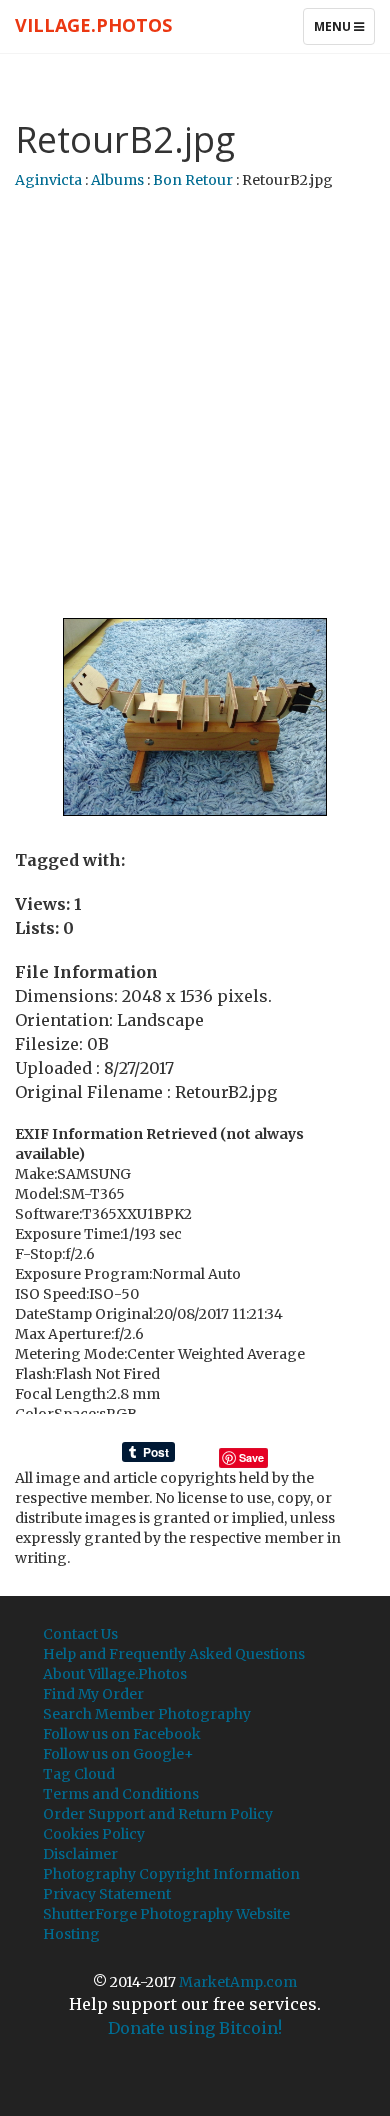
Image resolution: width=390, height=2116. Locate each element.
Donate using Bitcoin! (195, 2028)
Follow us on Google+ (118, 1754)
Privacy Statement (107, 1894)
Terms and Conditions (121, 1794)
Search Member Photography (147, 1714)
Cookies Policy (94, 1834)
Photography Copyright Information (171, 1874)
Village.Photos (93, 25)
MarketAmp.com (238, 1982)
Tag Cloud (79, 1774)
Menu (344, 31)
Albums (117, 180)
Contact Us (80, 1634)
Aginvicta (48, 180)
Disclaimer (80, 1854)
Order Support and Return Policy (158, 1814)
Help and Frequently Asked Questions (174, 1654)
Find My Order (93, 1694)
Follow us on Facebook (122, 1734)
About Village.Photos (115, 1674)
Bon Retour (193, 180)
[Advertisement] (195, 405)
